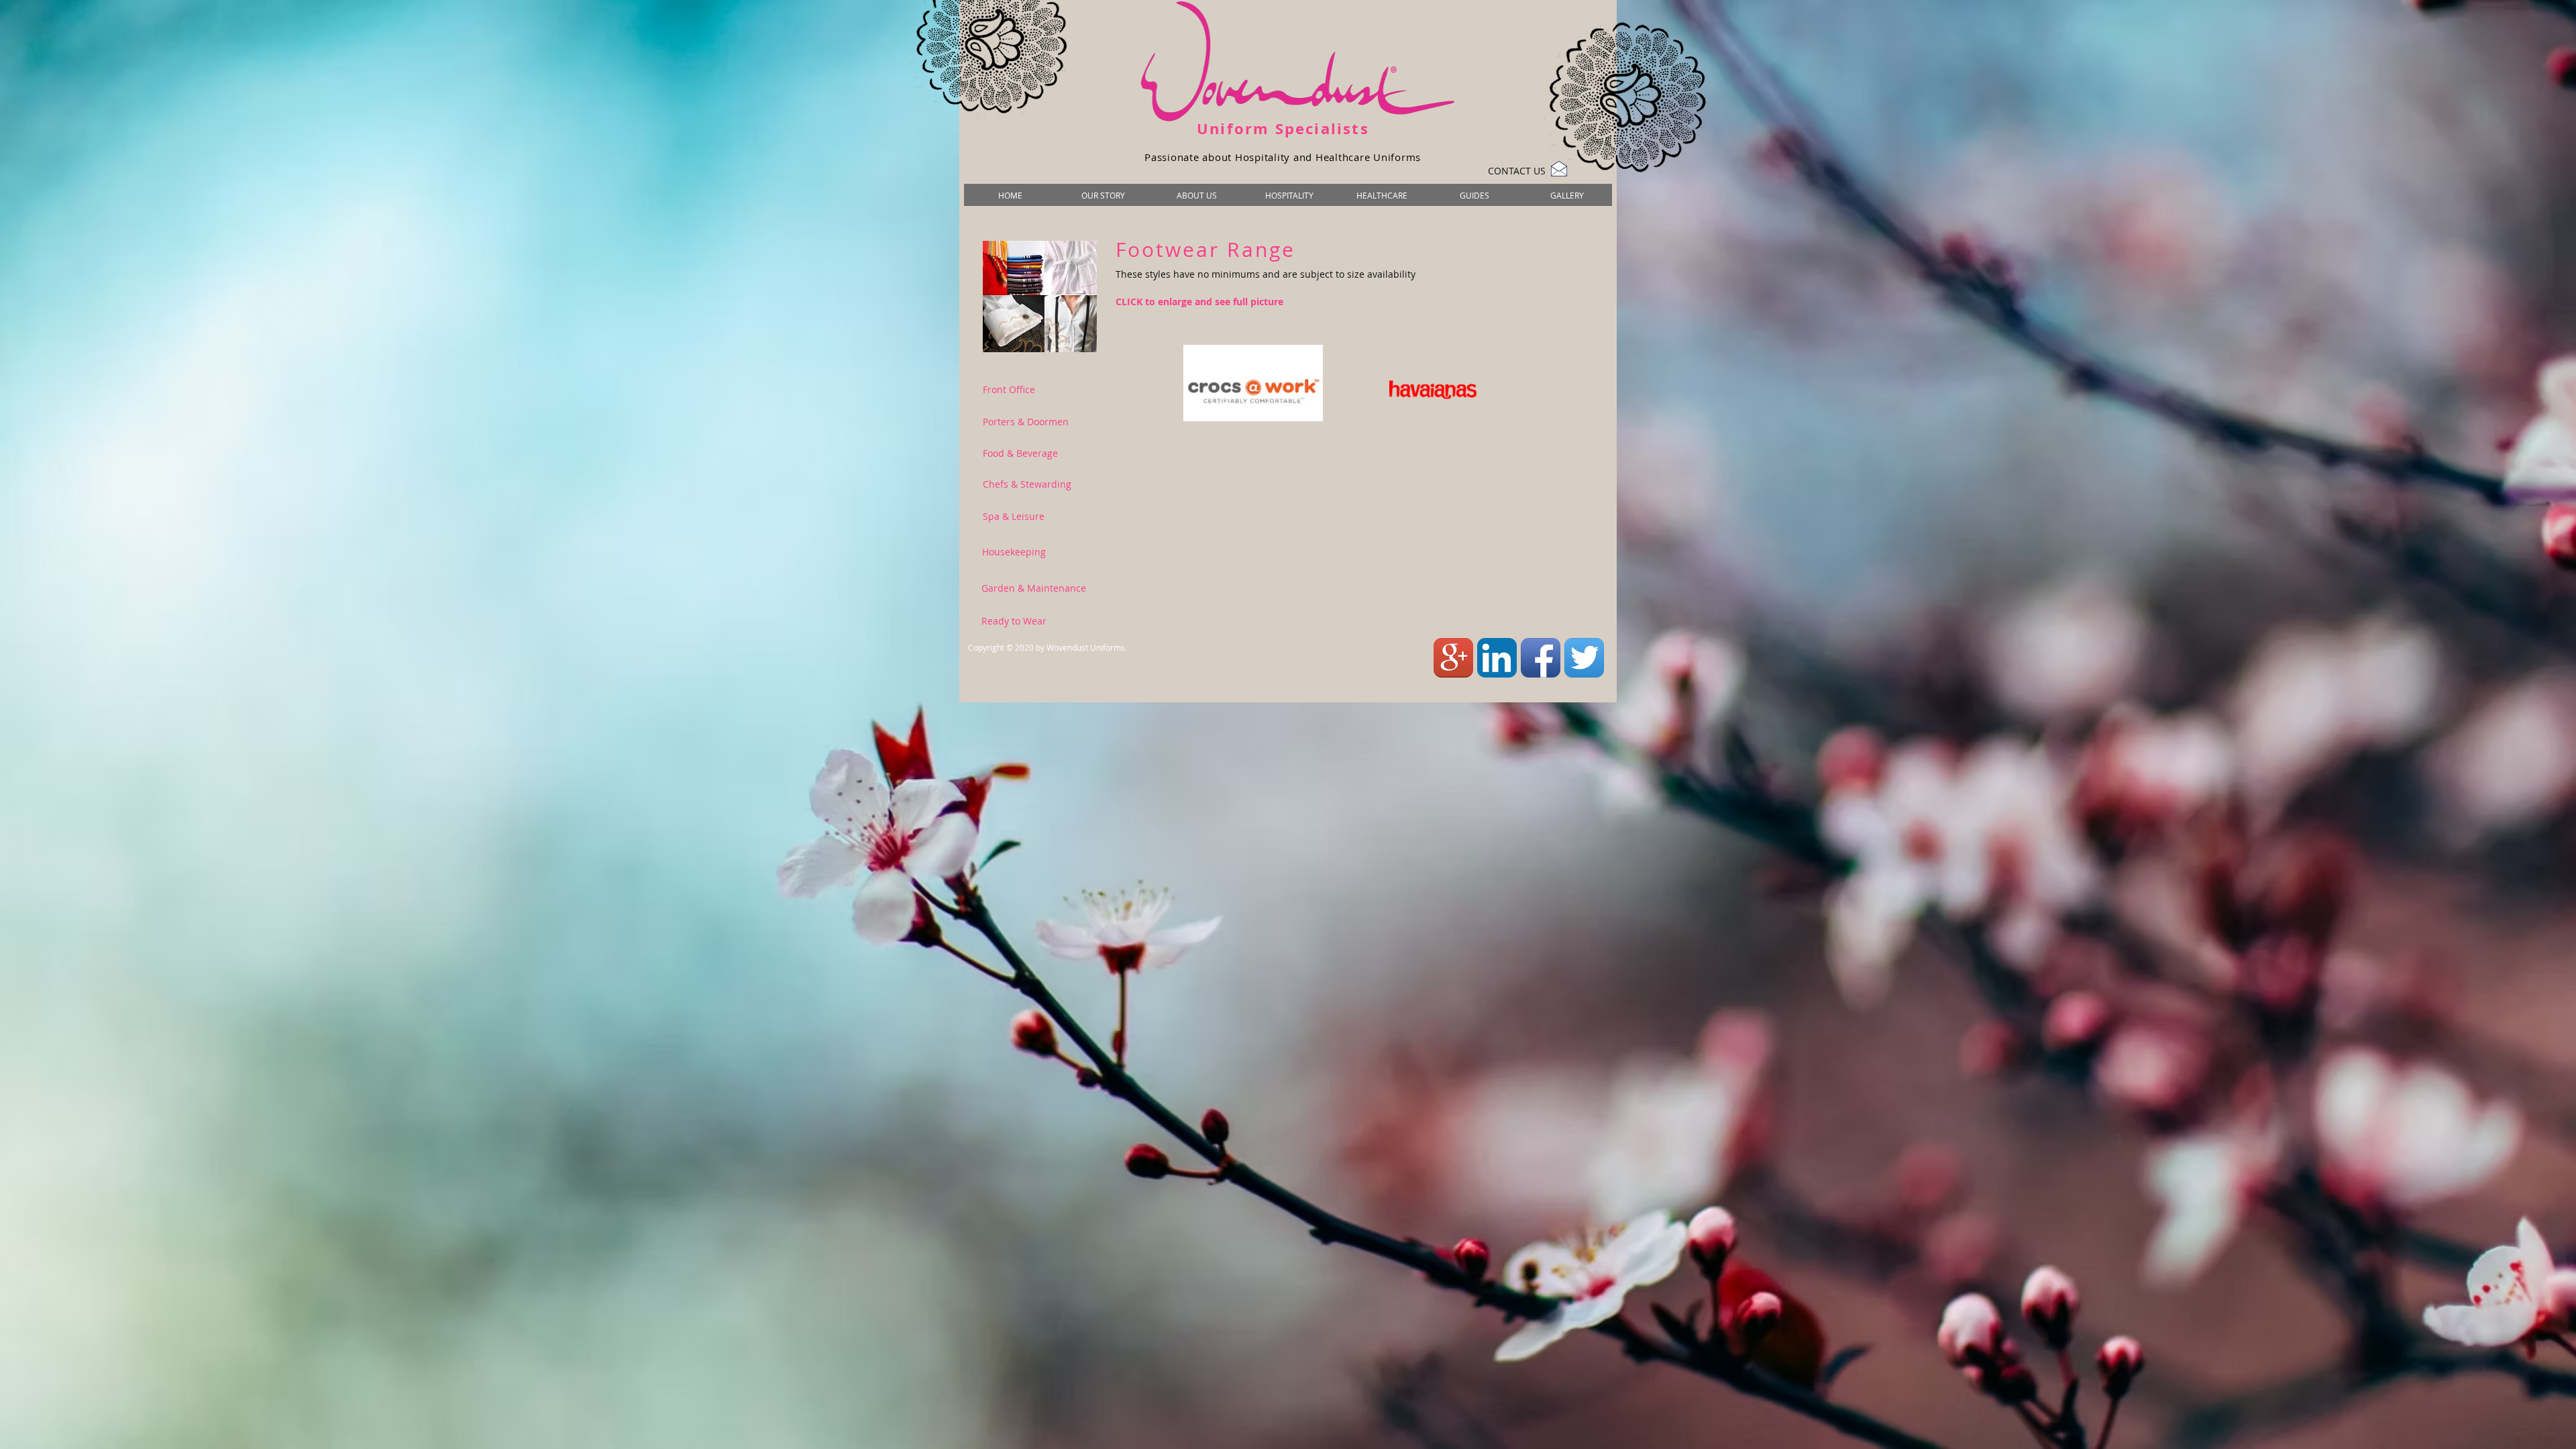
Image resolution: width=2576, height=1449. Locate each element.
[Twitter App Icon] (1584, 658)
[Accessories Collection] (1040, 297)
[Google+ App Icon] (1453, 658)
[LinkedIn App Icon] (1497, 658)
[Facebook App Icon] (1541, 658)
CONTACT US (1517, 171)
